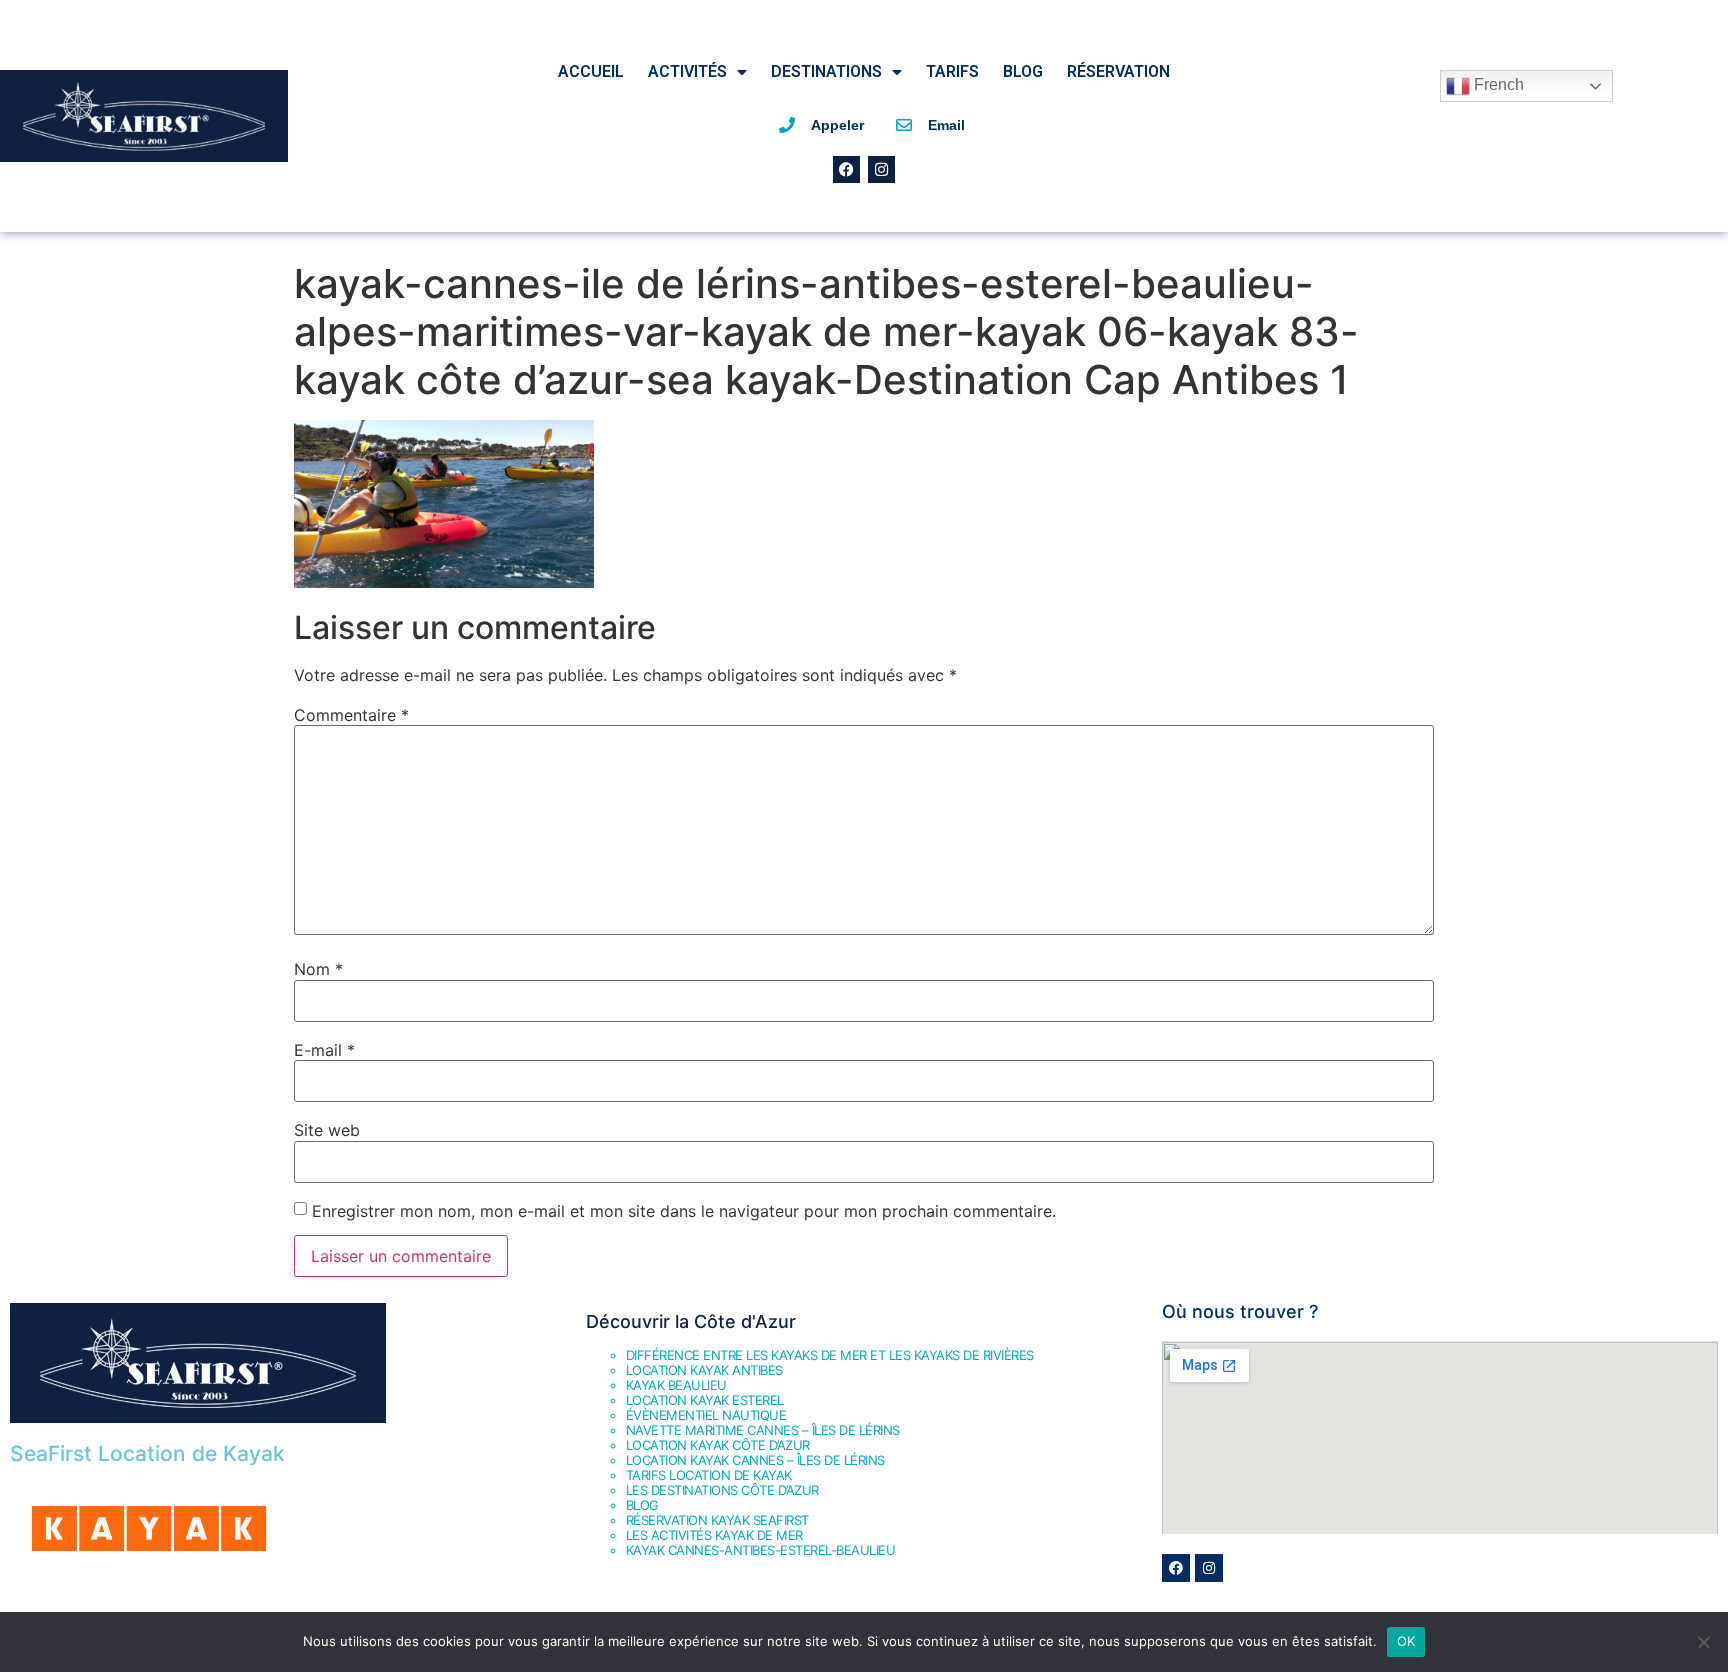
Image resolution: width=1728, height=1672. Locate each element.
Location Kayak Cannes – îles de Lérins (755, 1460)
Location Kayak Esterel (705, 1400)
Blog (1023, 71)
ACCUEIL (591, 71)
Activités (687, 71)
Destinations (826, 71)
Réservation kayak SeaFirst (717, 1520)
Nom (318, 969)
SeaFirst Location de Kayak (147, 1453)
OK (1406, 1641)
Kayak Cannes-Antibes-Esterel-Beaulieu (761, 1550)
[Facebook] (846, 169)
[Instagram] (881, 169)
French (1497, 84)
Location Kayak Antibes (704, 1370)
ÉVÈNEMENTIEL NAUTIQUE (706, 1415)
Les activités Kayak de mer (714, 1535)
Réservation (1118, 71)
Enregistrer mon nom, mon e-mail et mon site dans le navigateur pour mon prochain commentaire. (684, 1211)
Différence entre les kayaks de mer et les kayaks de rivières (830, 1355)
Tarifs (952, 71)
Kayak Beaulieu (676, 1385)
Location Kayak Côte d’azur (718, 1445)
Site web (327, 1130)
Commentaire (351, 715)
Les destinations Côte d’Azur (722, 1490)
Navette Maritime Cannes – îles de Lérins (763, 1430)
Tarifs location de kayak (709, 1475)
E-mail (324, 1050)
